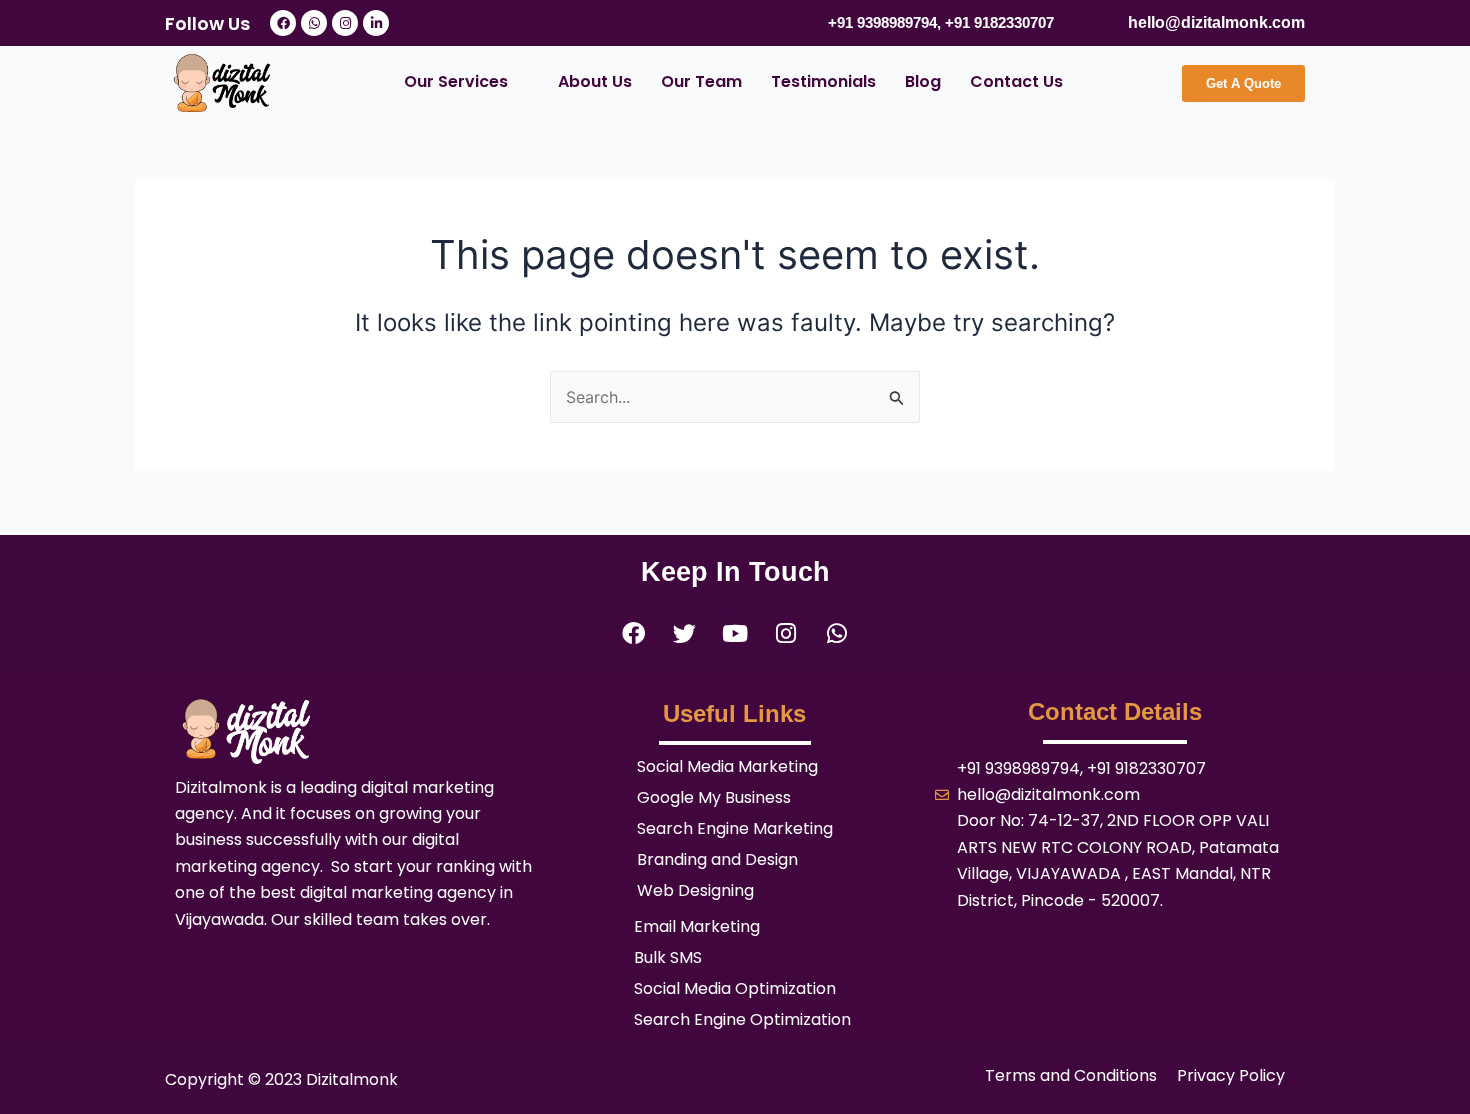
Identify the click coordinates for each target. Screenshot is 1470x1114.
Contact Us (1016, 81)
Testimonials (823, 81)
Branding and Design (717, 860)
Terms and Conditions (1071, 1076)
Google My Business (714, 798)
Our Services (456, 81)
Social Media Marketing (727, 767)
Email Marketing (697, 927)
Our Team (701, 81)
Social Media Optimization (735, 989)
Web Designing (695, 891)
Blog (923, 81)
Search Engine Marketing (735, 829)
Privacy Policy (1231, 1076)
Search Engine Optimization (742, 1020)
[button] (467, 82)
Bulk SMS (668, 958)
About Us (595, 81)
